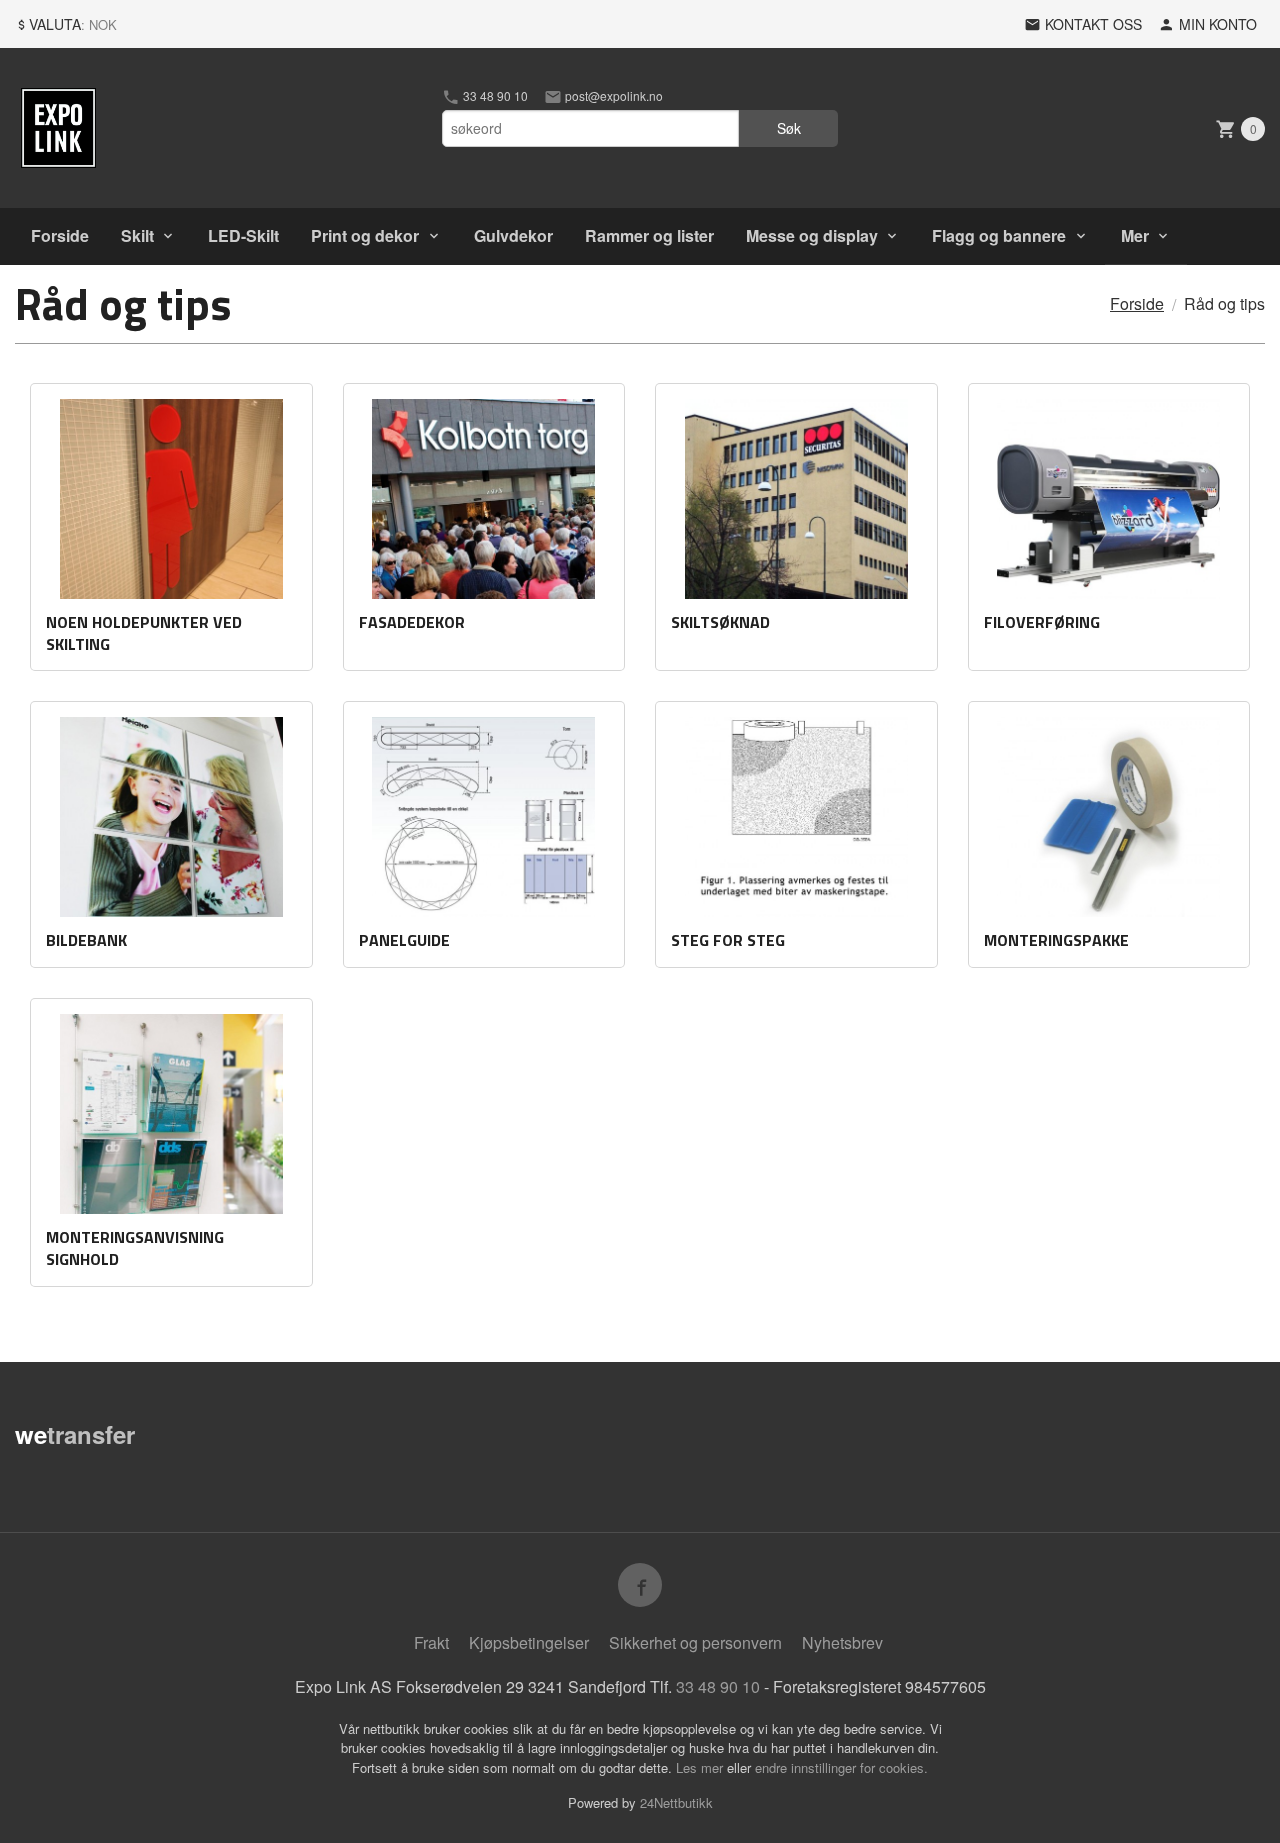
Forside (60, 235)
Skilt (137, 235)
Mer (1135, 235)
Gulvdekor (513, 235)
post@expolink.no (612, 96)
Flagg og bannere (999, 235)
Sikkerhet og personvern (695, 1642)
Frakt (431, 1642)
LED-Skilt (243, 235)
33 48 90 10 (494, 96)
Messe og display (812, 235)
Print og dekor (365, 235)
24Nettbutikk (676, 1802)
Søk (789, 128)
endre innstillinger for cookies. (841, 1767)
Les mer (701, 1767)
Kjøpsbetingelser (529, 1642)
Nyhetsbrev (842, 1642)
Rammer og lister (649, 235)
